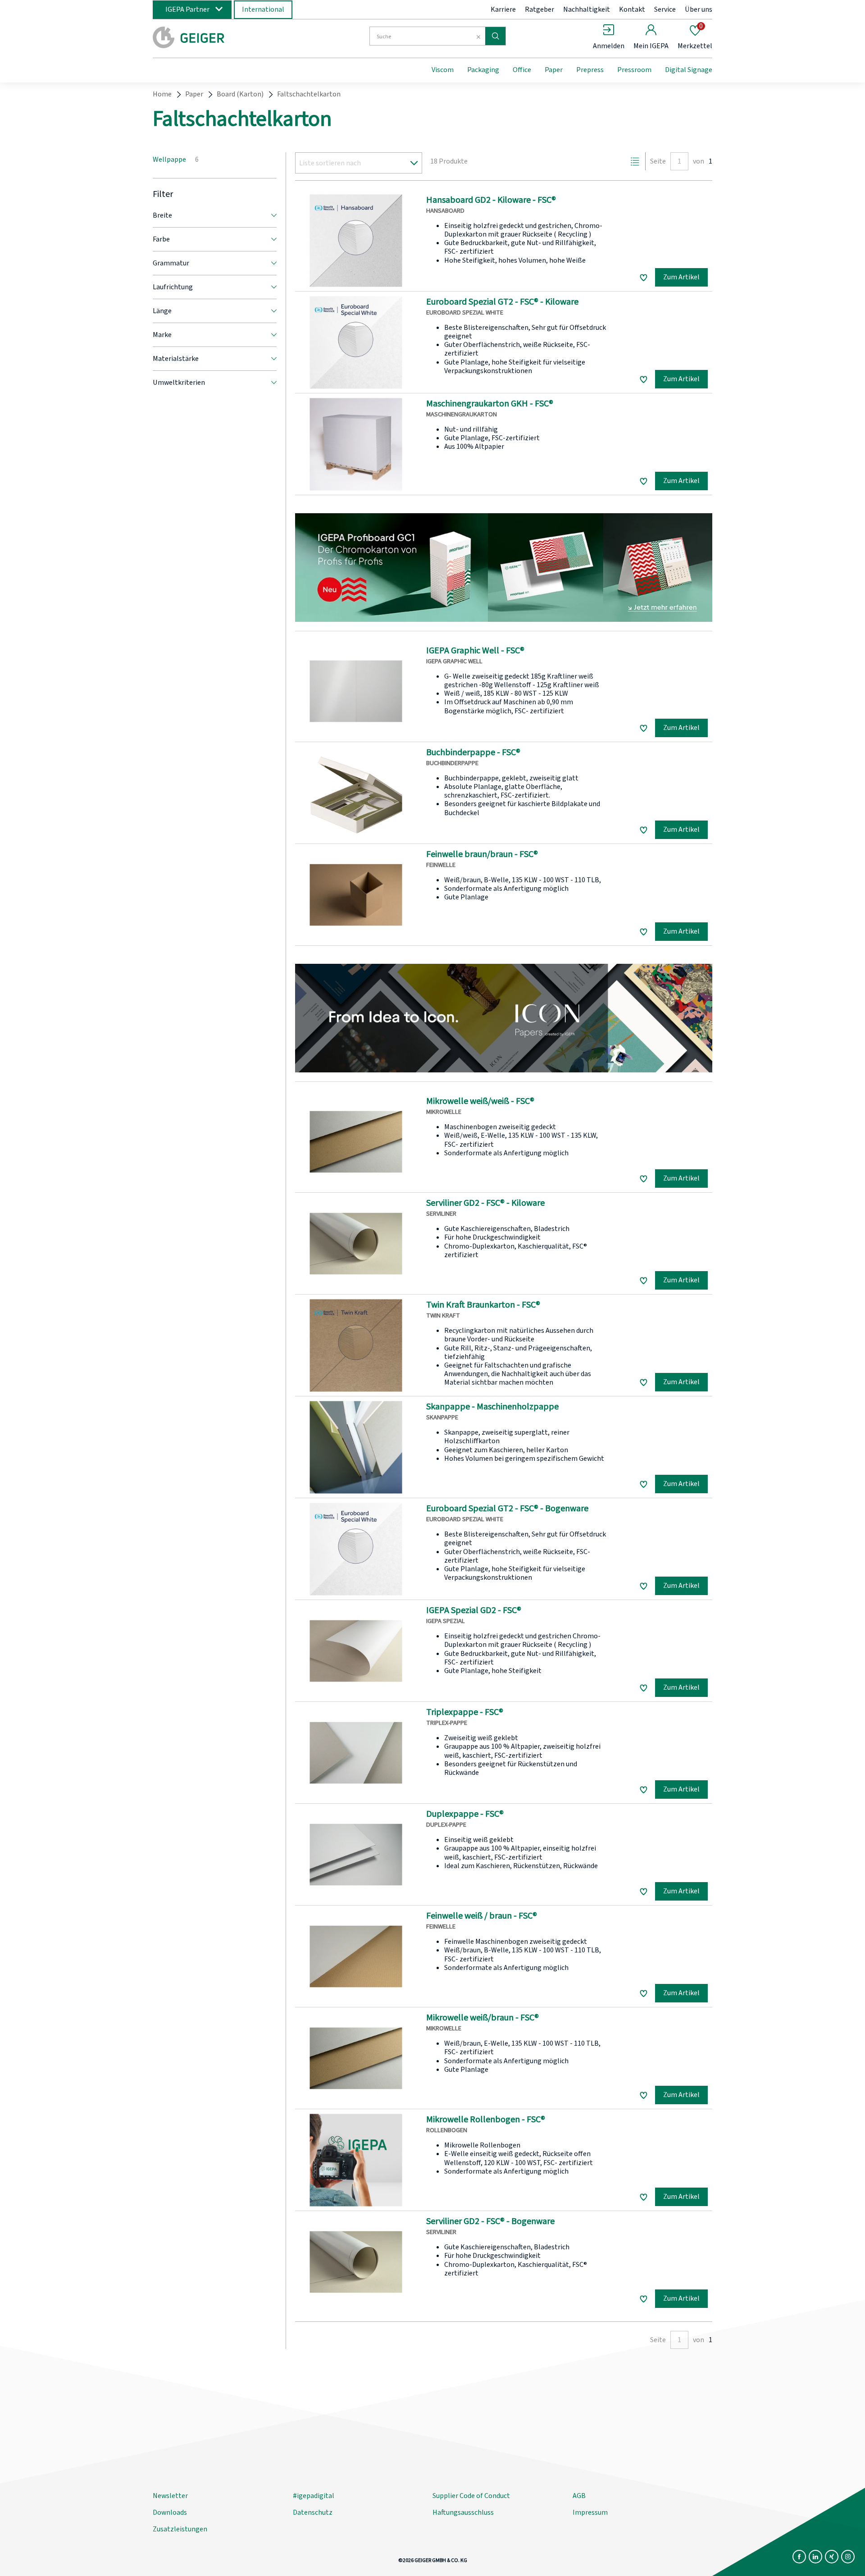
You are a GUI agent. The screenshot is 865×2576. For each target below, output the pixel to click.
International (263, 9)
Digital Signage (689, 70)
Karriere (503, 9)
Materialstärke (176, 359)
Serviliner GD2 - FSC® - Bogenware (490, 2221)
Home (162, 94)
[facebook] (799, 2557)
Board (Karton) (240, 94)
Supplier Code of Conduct (471, 2496)
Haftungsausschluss (463, 2512)
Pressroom (634, 70)
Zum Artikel (681, 277)
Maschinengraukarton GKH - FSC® (490, 404)
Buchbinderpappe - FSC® (473, 752)
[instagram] (848, 2557)
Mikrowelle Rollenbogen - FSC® (486, 2120)
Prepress (590, 70)
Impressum (590, 2512)
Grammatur (171, 263)
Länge (162, 311)
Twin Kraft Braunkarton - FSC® (483, 1305)
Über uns (699, 9)
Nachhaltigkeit (587, 9)
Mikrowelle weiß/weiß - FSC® (480, 1101)
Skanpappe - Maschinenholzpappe (492, 1407)
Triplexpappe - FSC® (465, 1712)
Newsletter (170, 2496)
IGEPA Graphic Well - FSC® (475, 651)
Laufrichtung (173, 287)
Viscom (443, 70)
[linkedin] (815, 2557)
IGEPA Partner (187, 9)
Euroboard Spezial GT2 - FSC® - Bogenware (507, 1509)
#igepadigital (314, 2496)
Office (522, 70)
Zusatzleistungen (180, 2529)
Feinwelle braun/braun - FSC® (482, 854)
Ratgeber (539, 9)
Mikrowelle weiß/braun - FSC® (483, 2018)
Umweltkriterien (179, 383)
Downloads (170, 2512)
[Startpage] (227, 37)
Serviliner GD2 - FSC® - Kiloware (485, 1203)
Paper (554, 70)
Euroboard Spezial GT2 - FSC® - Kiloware (502, 302)
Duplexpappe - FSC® (465, 1814)
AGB (579, 2496)
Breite (162, 215)
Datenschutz (313, 2512)
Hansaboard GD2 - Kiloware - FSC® (491, 200)
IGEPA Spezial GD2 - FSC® (474, 1610)
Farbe (161, 239)
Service (665, 9)
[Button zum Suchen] (495, 36)
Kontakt (632, 9)
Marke (162, 335)
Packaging (483, 70)
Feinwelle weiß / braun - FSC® (482, 1916)
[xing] (832, 2557)
